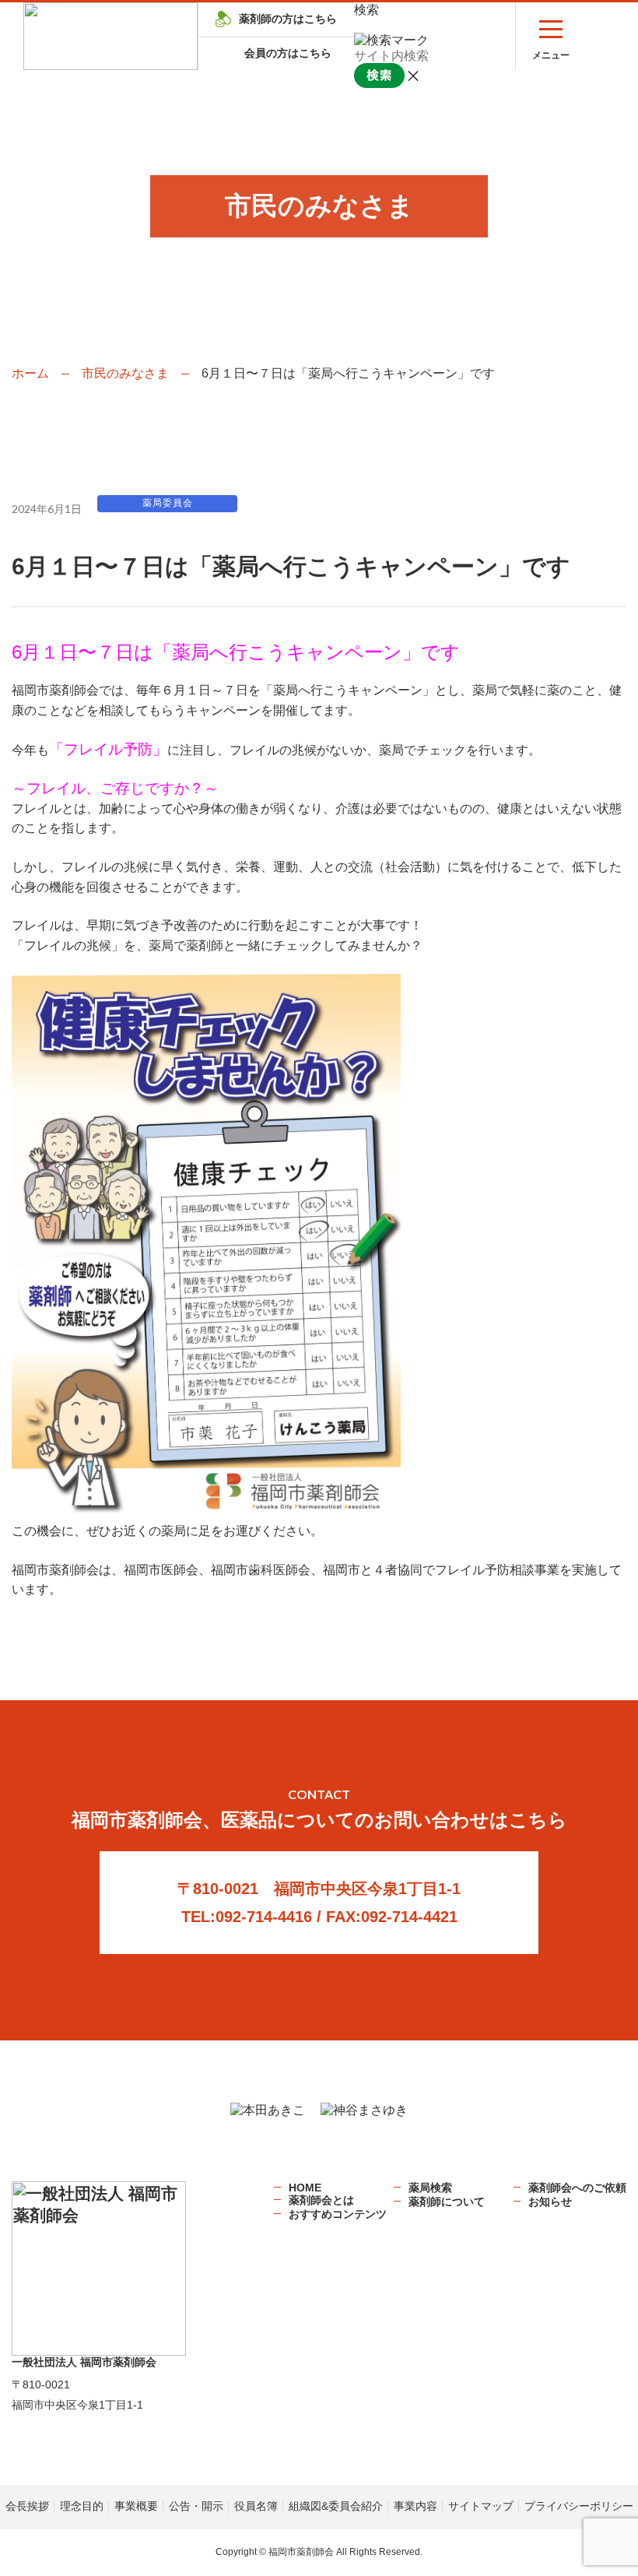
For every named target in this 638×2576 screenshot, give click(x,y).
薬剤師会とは (321, 2200)
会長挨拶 (27, 2506)
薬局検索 (430, 2188)
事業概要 (136, 2506)
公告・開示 (196, 2506)
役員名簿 (256, 2506)
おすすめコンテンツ (338, 2214)
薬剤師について (447, 2202)
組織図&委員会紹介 (336, 2506)
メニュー (551, 55)
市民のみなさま (125, 373)
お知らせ (550, 2202)
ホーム (30, 373)
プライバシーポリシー (579, 2506)
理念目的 (82, 2506)
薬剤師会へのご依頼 (577, 2188)
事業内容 (415, 2506)
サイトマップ (481, 2506)
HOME (305, 2188)
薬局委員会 (168, 503)
